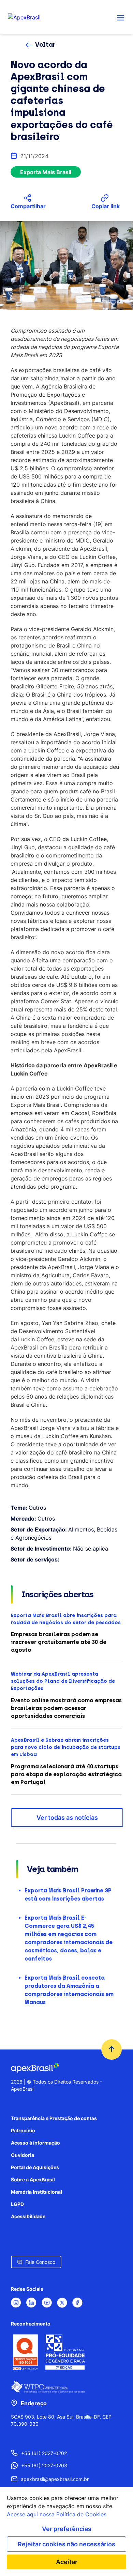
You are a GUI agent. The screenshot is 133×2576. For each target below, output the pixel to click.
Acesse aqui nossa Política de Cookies (57, 2514)
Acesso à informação (35, 2143)
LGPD (17, 2204)
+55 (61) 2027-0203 (44, 2465)
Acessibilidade (28, 2216)
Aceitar (67, 2562)
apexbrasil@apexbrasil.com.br (55, 2479)
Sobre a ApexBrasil (33, 2179)
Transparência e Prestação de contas (54, 2118)
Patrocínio (23, 2130)
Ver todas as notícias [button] (67, 1818)
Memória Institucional (36, 2192)
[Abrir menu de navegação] (121, 17)
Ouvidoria (23, 2155)
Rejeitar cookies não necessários (66, 2544)
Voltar (45, 45)
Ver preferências (67, 2529)
